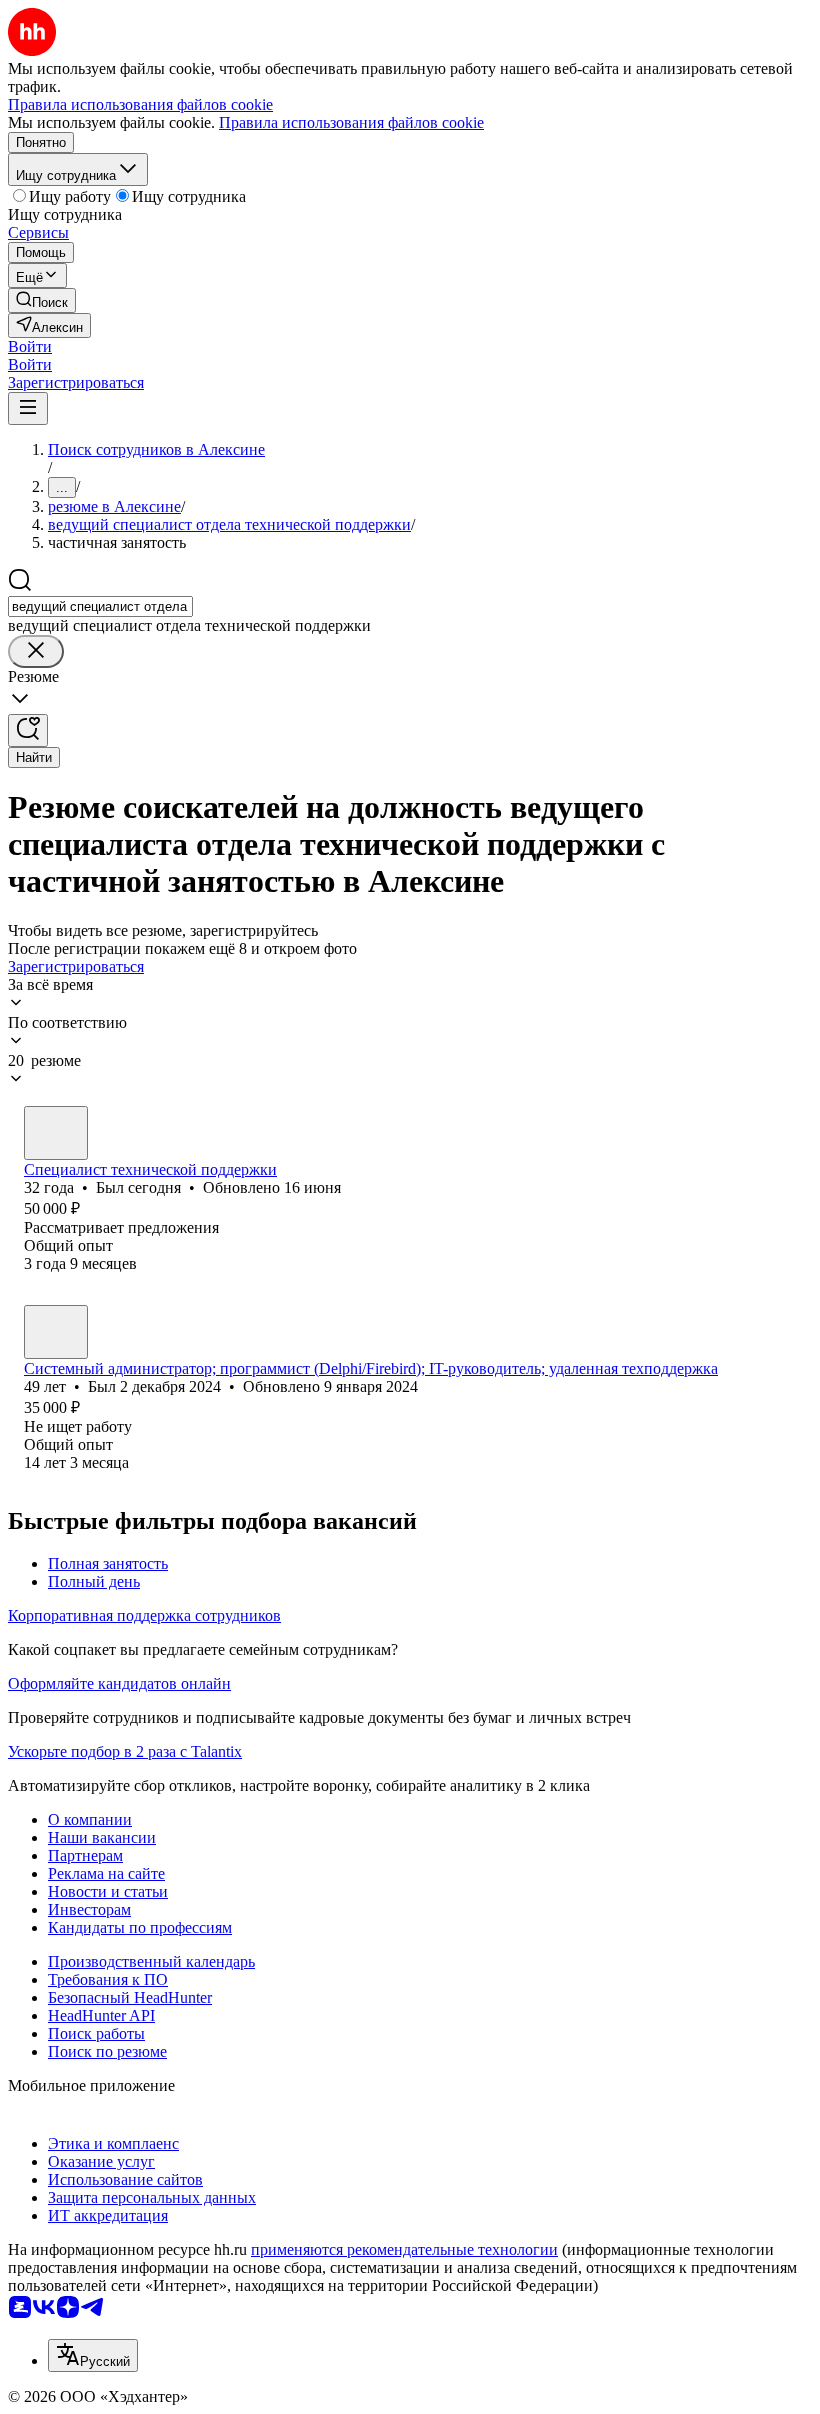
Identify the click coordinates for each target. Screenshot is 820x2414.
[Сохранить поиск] (28, 730)
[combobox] (100, 606)
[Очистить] (36, 651)
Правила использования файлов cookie (351, 122)
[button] (30, 346)
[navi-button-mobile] (28, 408)
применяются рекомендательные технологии (404, 2249)
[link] (42, 300)
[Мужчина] (56, 1133)
